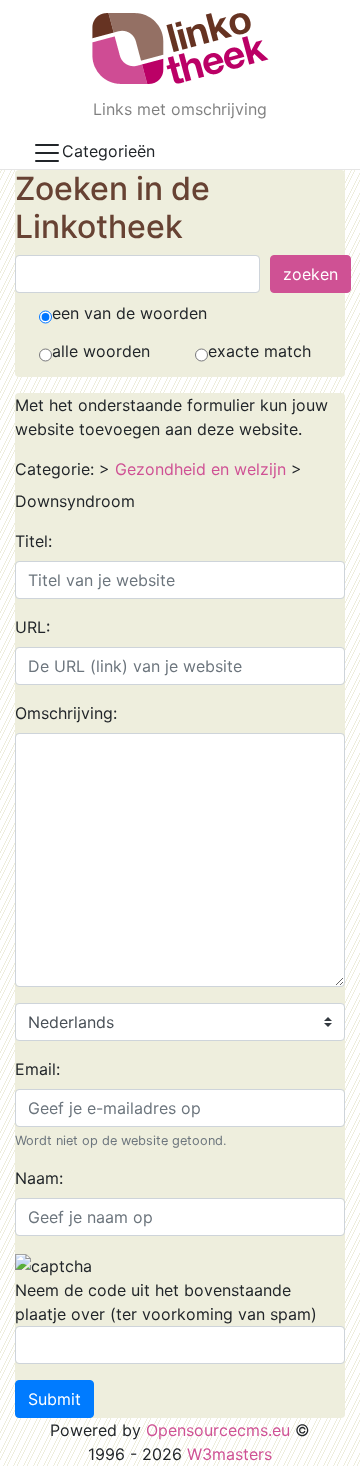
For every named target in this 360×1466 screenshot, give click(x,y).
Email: (37, 1069)
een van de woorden (129, 313)
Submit (54, 1399)
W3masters (229, 1454)
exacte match (259, 351)
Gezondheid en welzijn (200, 469)
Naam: (39, 1178)
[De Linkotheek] (180, 48)
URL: (32, 627)
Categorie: (54, 469)
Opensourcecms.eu (218, 1430)
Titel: (33, 541)
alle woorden (101, 351)
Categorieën (108, 151)
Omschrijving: (66, 713)
